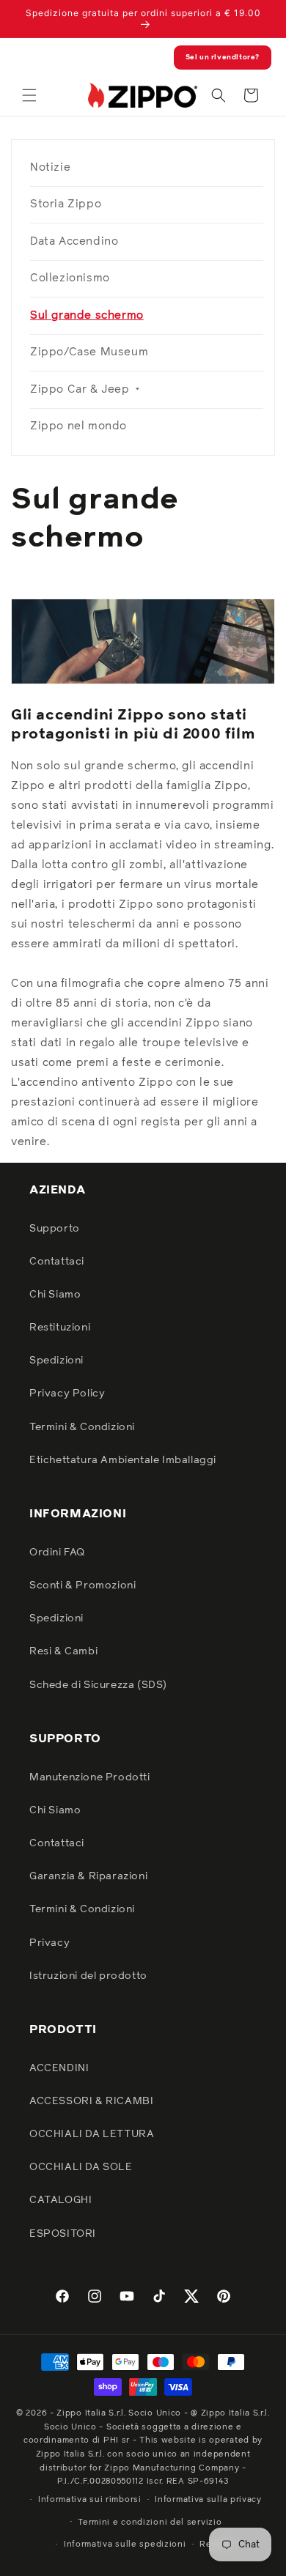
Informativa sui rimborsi (90, 2499)
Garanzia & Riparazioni (88, 1876)
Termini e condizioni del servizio (150, 2522)
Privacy (49, 1943)
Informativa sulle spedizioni (125, 2544)
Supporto (55, 1229)
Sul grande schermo (87, 315)
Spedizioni (56, 1361)
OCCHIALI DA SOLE (81, 2167)
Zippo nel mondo (78, 426)
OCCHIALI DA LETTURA (92, 2134)
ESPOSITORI (63, 2234)
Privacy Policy (67, 1394)
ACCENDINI (59, 2068)
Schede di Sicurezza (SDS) (98, 1685)
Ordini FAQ (57, 1552)
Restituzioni (60, 1328)
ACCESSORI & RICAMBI (91, 2101)
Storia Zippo (66, 204)
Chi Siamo (55, 1295)
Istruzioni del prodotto (88, 1976)
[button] (29, 95)
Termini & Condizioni (82, 1427)
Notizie (50, 167)
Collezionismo (70, 278)
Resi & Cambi (63, 1651)
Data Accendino (74, 241)
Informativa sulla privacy (208, 2499)
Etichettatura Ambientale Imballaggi (123, 1460)
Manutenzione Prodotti (90, 1777)
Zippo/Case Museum (89, 352)
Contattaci (57, 1262)
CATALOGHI (60, 2200)
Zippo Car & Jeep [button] (81, 389)
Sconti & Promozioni (82, 1585)
